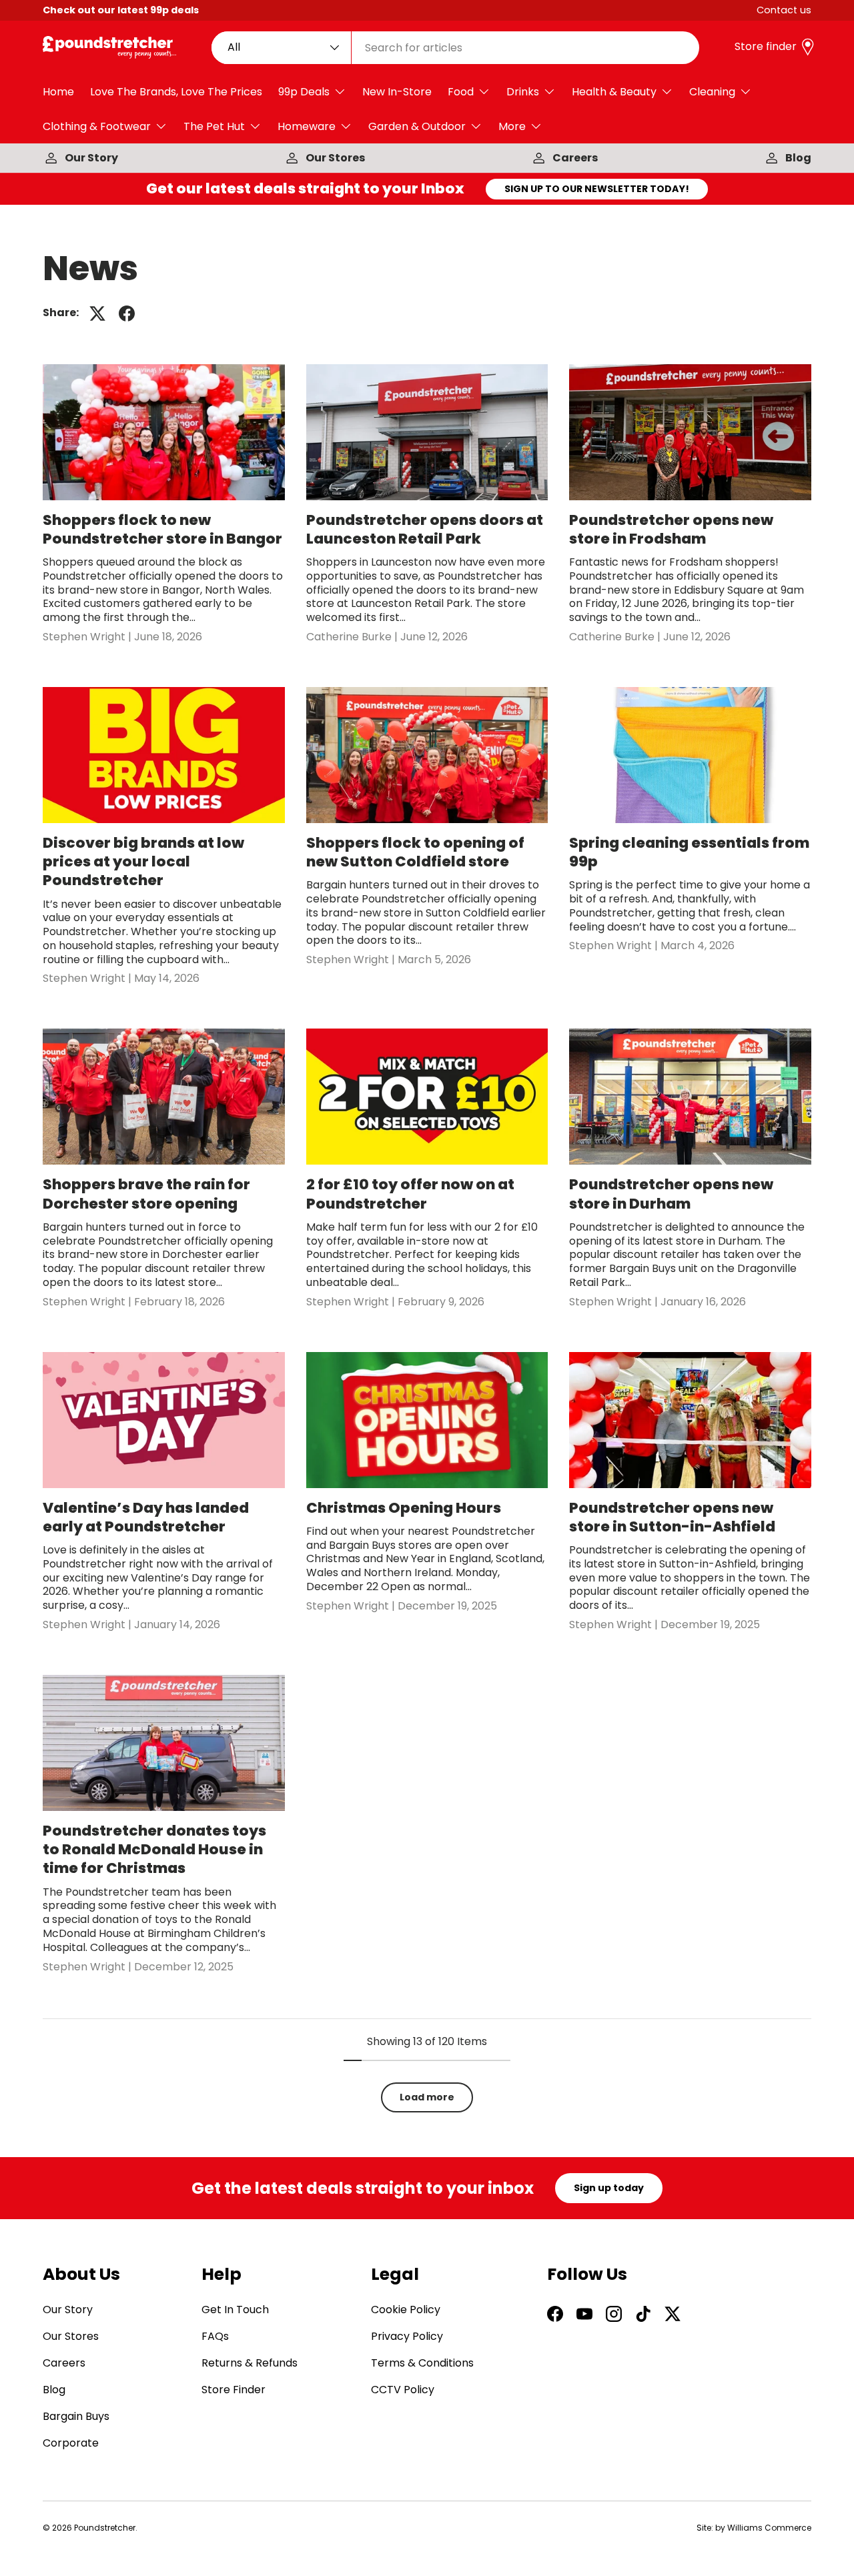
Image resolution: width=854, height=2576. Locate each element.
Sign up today (609, 2188)
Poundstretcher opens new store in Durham (671, 1194)
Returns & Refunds (250, 2363)
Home (58, 92)
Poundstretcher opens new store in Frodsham (671, 529)
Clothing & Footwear (97, 126)
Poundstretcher (105, 2528)
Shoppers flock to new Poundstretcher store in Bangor (162, 529)
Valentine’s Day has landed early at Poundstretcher (146, 1517)
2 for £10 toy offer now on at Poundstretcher (410, 1194)
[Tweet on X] (97, 313)
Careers (575, 158)
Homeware (307, 126)
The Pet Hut (214, 126)
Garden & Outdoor (417, 126)
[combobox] (456, 48)
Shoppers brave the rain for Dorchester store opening (146, 1194)
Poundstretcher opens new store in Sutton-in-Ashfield (672, 1517)
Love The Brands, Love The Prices (176, 92)
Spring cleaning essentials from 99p (689, 852)
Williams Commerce (769, 2528)
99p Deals (304, 92)
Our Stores (335, 158)
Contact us (784, 10)
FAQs (215, 2336)
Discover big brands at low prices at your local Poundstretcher (143, 861)
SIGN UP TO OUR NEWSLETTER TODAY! (597, 189)
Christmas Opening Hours (404, 1508)
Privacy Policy (407, 2336)
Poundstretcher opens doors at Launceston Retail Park (425, 529)
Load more (427, 2097)
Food (461, 92)
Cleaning (712, 92)
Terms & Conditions (422, 2363)
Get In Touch (235, 2310)
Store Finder (234, 2390)
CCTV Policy (403, 2390)
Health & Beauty (614, 92)
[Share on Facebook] (127, 313)
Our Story (91, 158)
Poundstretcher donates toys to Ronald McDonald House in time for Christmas (154, 1849)
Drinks (523, 92)
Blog (798, 158)
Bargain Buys (76, 2416)
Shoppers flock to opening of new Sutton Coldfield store (415, 852)
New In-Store (397, 92)
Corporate (71, 2443)
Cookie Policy (406, 2310)
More (512, 126)
